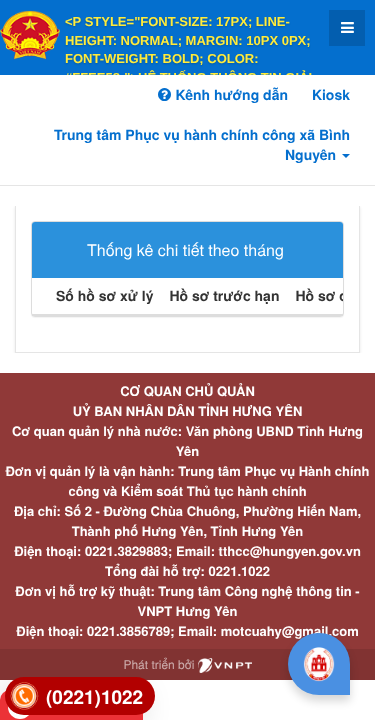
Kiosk (331, 95)
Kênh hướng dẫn (229, 95)
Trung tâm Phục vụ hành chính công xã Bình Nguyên (202, 145)
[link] (80, 696)
